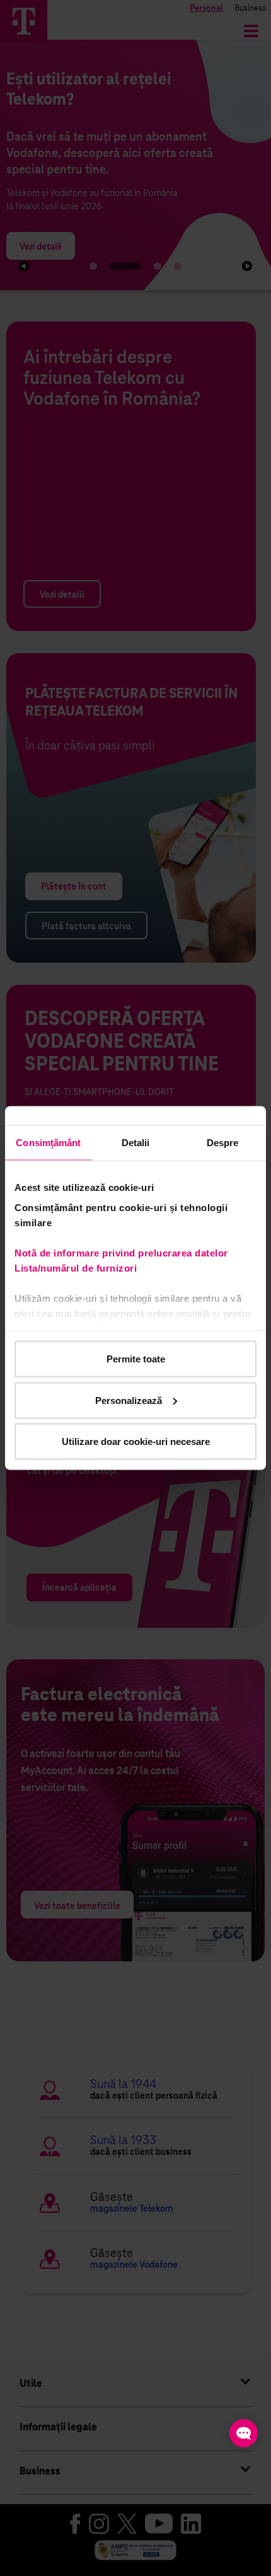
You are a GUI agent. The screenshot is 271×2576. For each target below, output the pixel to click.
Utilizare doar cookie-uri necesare (136, 1442)
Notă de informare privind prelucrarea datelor (121, 1252)
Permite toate (136, 1359)
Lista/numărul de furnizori (78, 1268)
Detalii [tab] (136, 1143)
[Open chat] (244, 2433)
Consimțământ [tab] (48, 1143)
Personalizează (129, 1400)
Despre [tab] (223, 1143)
